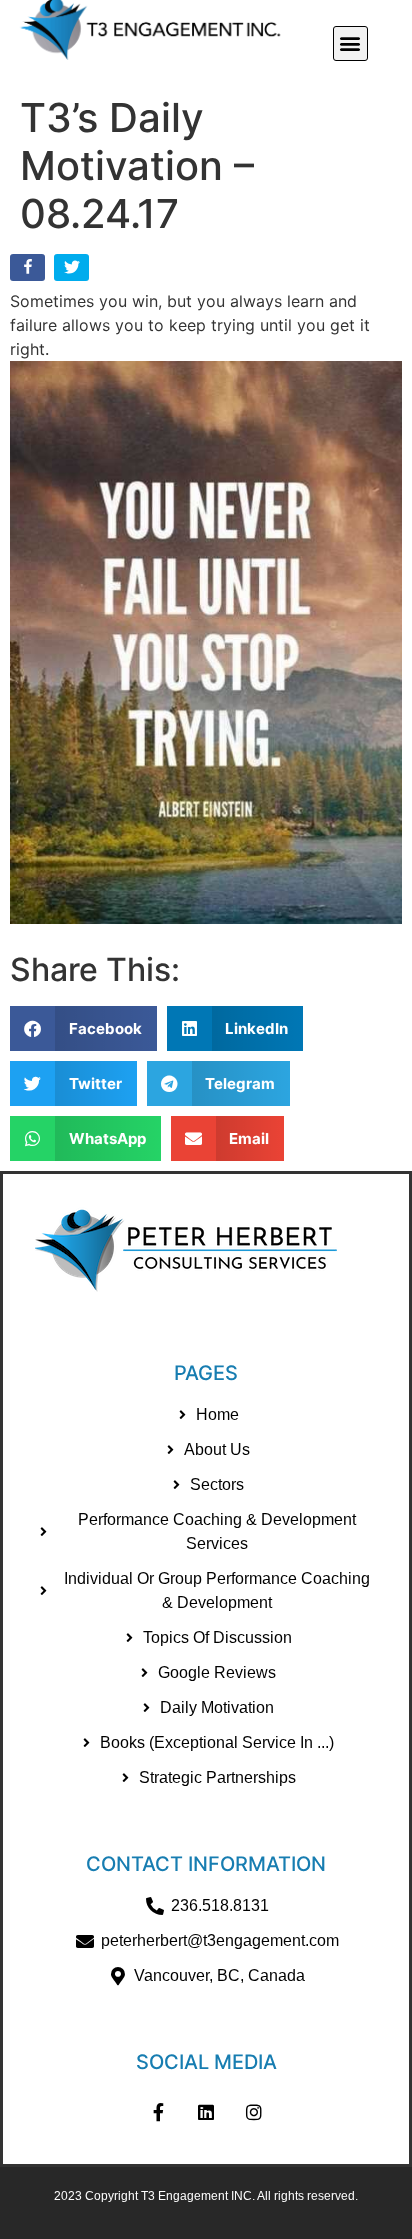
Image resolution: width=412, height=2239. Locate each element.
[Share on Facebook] (29, 271)
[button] (350, 43)
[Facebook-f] (159, 2112)
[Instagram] (254, 2112)
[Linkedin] (206, 2112)
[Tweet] (73, 271)
